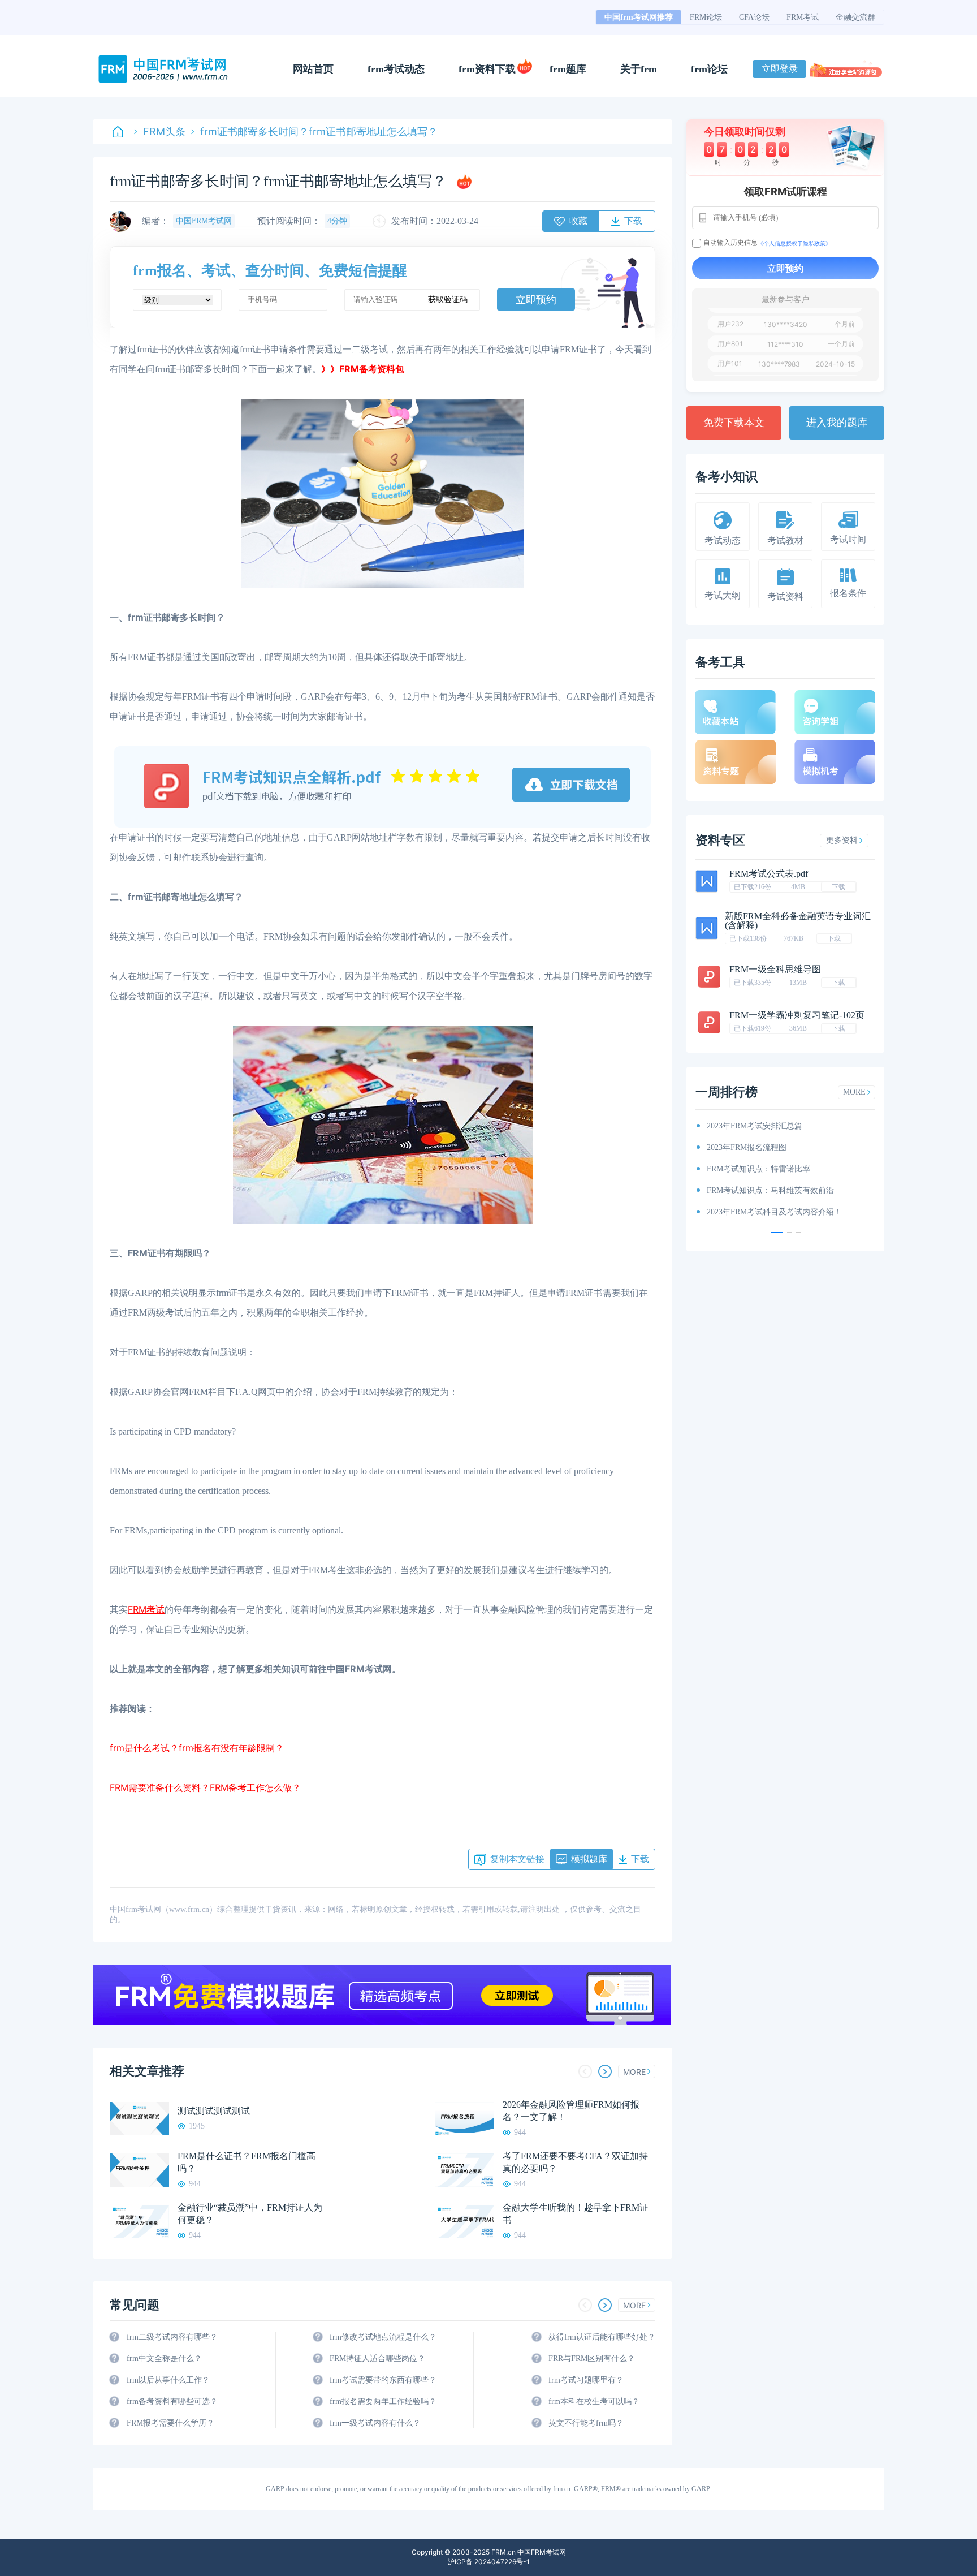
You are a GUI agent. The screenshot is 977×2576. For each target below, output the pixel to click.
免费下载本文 (734, 423)
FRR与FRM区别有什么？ (592, 2359)
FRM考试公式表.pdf (769, 874)
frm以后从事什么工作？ (168, 2380)
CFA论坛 (754, 17)
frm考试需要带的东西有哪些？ (383, 2380)
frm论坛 (709, 69)
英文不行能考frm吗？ (586, 2423)
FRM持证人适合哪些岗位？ (377, 2359)
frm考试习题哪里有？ (586, 2380)
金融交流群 (855, 17)
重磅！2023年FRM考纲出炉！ (758, 1126)
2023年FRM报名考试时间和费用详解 (770, 1169)
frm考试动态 (396, 69)
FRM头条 (164, 132)
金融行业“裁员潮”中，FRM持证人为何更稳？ (250, 2214)
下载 (838, 887)
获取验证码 (448, 300)
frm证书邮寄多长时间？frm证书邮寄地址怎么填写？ (319, 132)
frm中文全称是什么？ (164, 2359)
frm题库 (568, 69)
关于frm (639, 69)
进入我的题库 (837, 423)
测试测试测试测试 (214, 2111)
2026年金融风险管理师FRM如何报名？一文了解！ (571, 2111)
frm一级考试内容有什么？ (375, 2423)
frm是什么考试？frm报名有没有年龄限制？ (197, 1748)
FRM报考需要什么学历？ (170, 2423)
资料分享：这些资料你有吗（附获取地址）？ (786, 1147)
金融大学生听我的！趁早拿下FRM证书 (576, 2214)
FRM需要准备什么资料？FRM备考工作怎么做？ (205, 1787)
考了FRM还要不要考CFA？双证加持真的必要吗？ (575, 2162)
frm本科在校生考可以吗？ (594, 2401)
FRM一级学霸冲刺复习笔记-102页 (797, 1015)
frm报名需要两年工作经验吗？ (383, 2401)
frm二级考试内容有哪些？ (172, 2337)
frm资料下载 (487, 69)
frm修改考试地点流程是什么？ (383, 2337)
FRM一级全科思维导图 (775, 969)
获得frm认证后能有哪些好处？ (602, 2337)
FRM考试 (803, 17)
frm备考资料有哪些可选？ (172, 2401)
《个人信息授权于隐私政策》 (794, 243)
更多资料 (842, 840)
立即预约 (536, 300)
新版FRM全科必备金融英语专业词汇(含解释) (798, 921)
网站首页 (313, 69)
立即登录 (780, 69)
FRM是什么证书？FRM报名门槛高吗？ (247, 2162)
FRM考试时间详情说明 (747, 1190)
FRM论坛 (706, 17)
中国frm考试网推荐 (639, 17)
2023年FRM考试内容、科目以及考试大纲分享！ (790, 1212)
